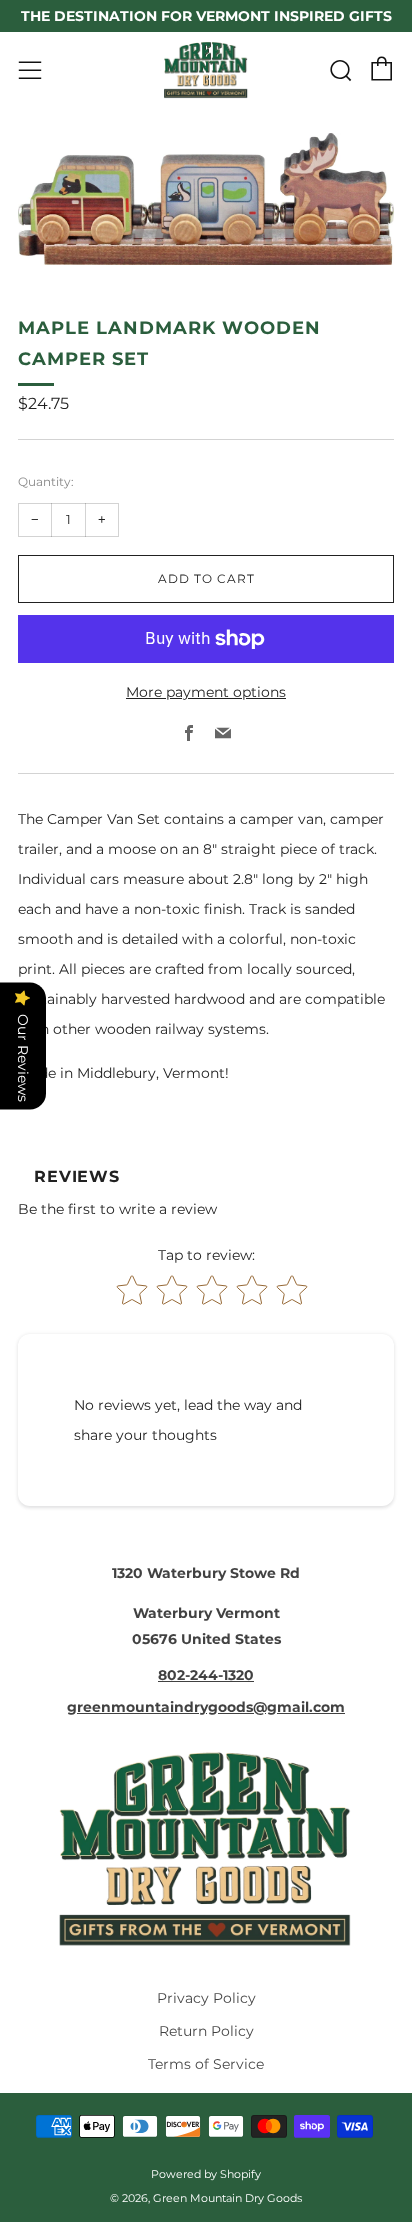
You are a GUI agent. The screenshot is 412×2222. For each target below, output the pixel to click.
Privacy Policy (206, 1998)
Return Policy (206, 2031)
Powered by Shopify (206, 2174)
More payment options (206, 692)
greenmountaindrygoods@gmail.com (206, 1707)
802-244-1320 (206, 1675)
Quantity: (46, 482)
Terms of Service (206, 2064)
